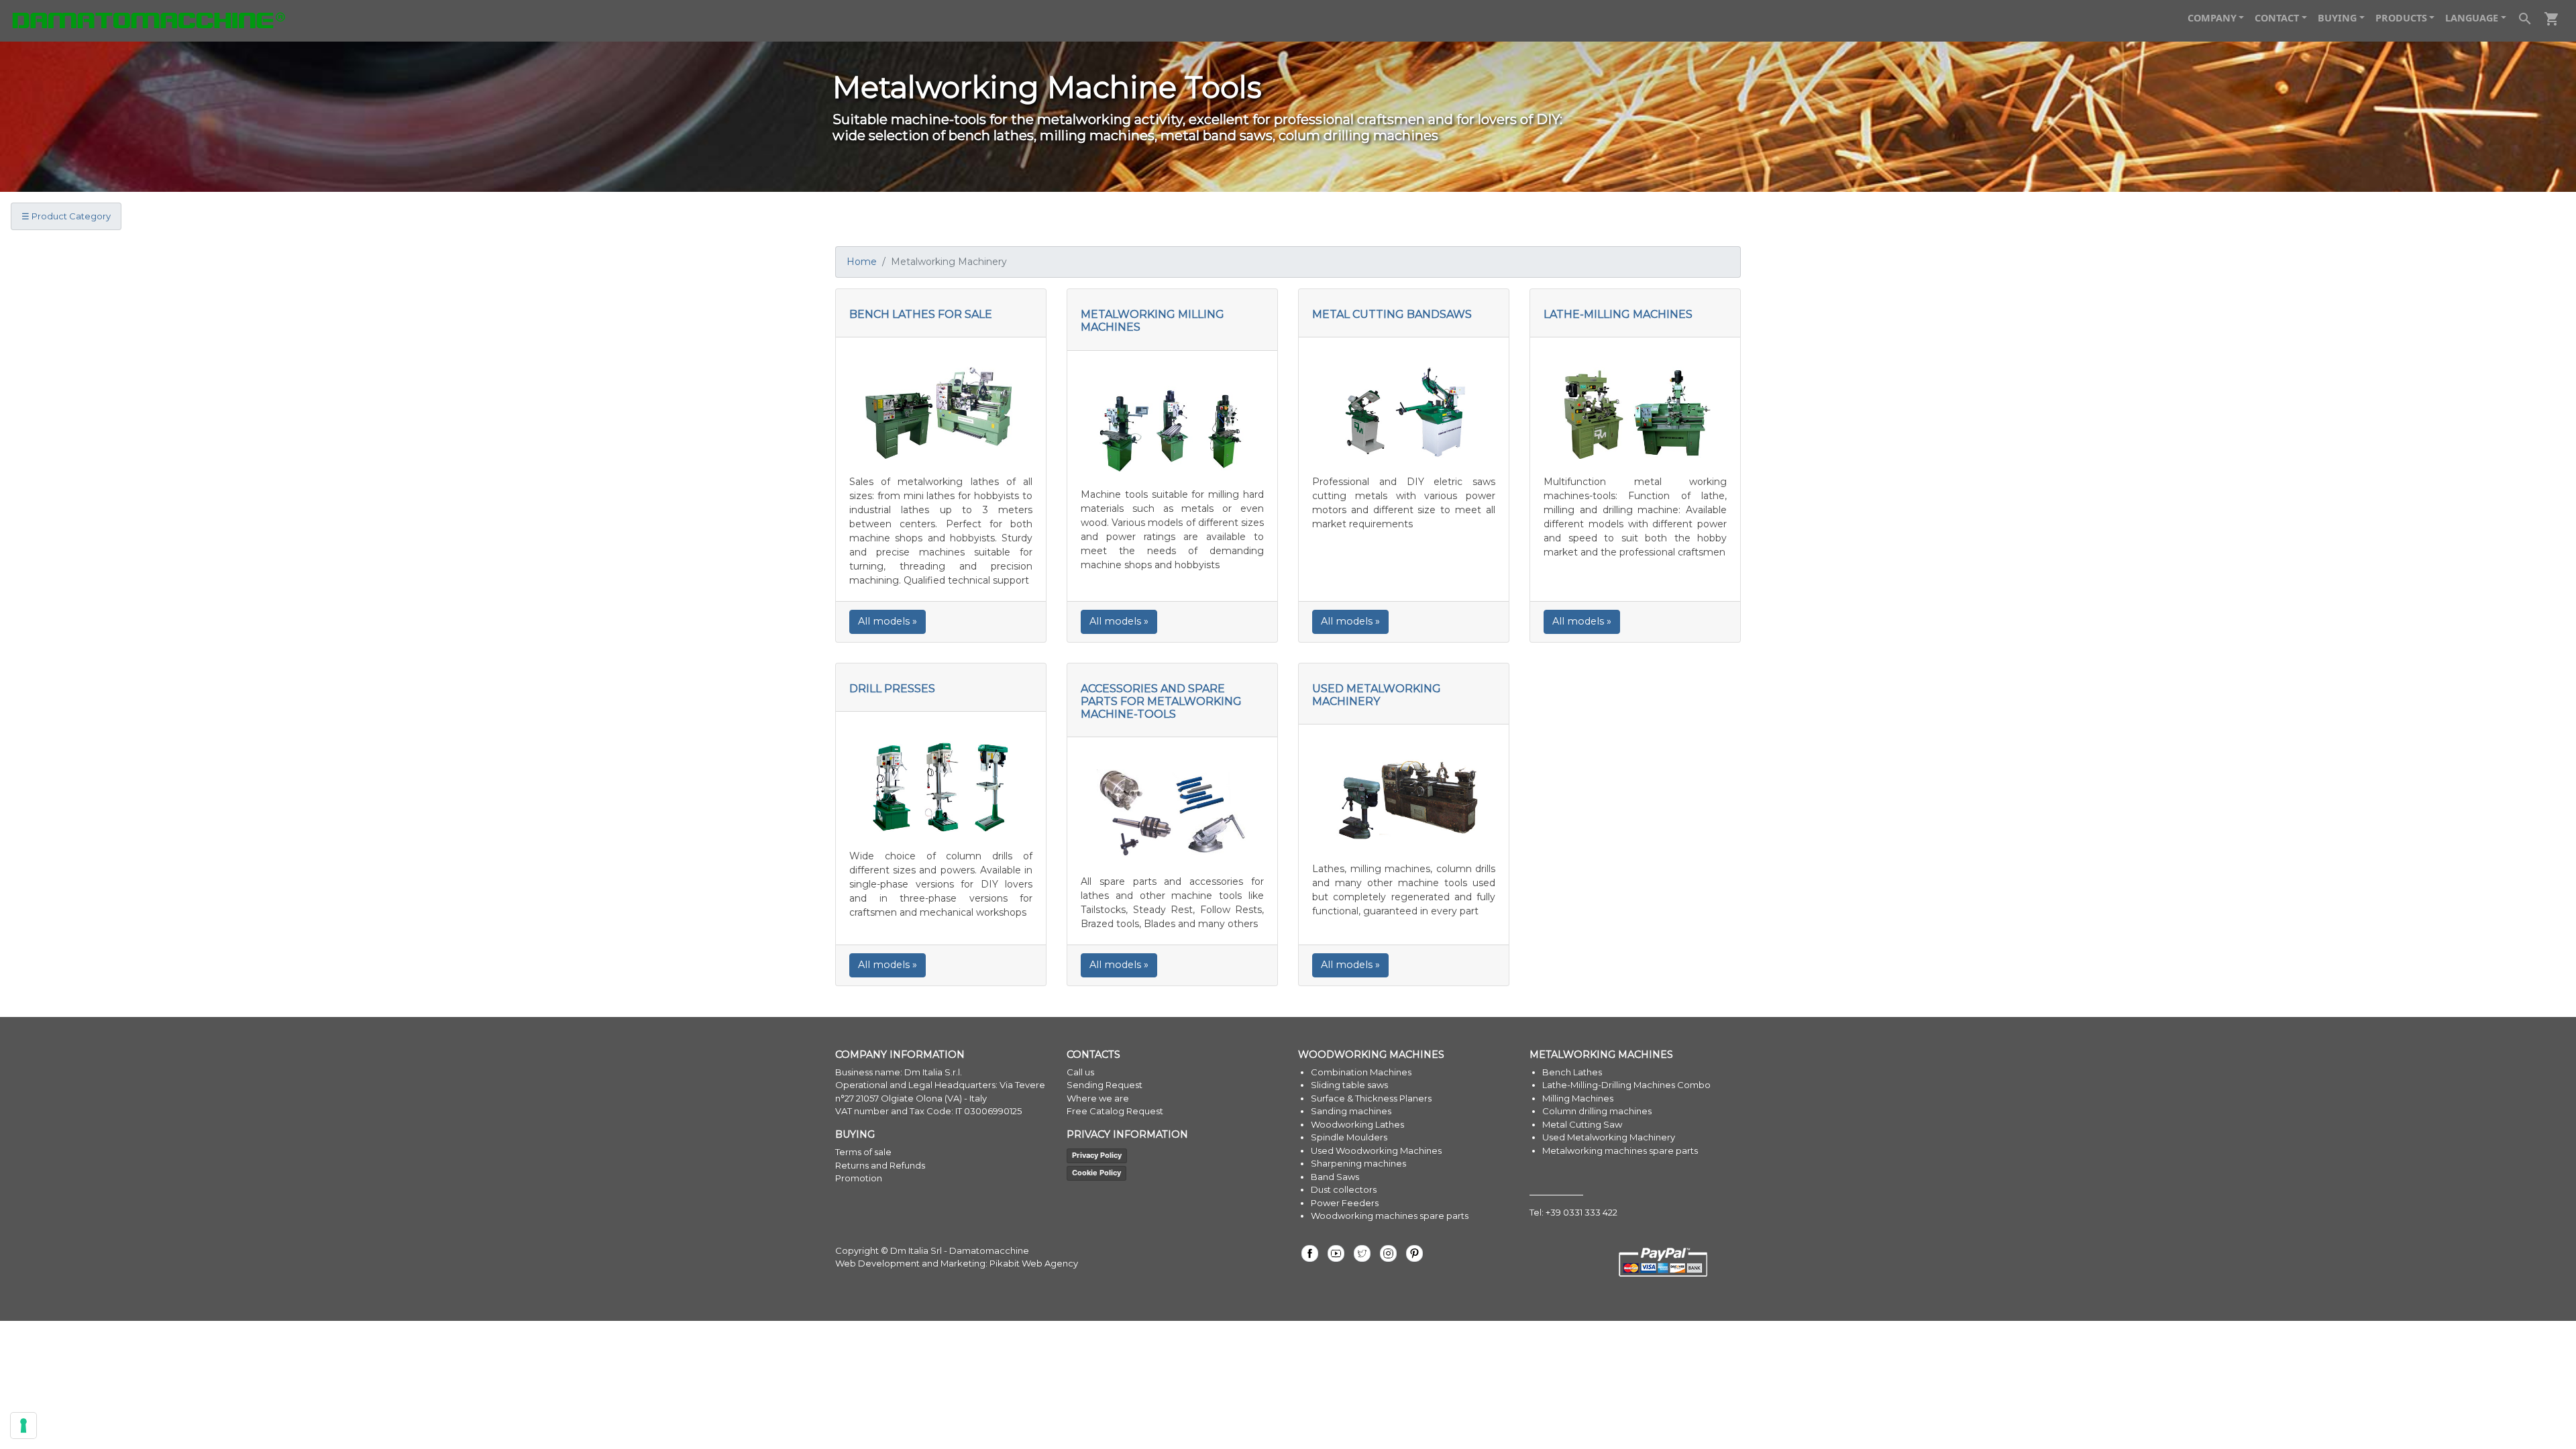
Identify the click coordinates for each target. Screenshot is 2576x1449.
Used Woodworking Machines (1376, 1150)
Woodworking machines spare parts (1390, 1216)
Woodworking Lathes (1357, 1124)
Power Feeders (1345, 1203)
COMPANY (2212, 18)
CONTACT (2277, 18)
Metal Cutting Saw (1582, 1124)
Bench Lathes (1572, 1072)
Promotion (859, 1178)
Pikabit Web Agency (1034, 1263)
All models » (888, 621)
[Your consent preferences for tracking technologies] (23, 1426)
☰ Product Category (66, 216)
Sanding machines (1351, 1111)
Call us (1080, 1072)
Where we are (1098, 1098)
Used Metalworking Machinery (1609, 1137)
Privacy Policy (1097, 1155)
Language (2472, 18)
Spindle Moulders (1349, 1137)
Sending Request (1105, 1085)
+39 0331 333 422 (1581, 1212)
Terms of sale (863, 1152)
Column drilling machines (1597, 1111)
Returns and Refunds (880, 1165)
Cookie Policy (1096, 1173)
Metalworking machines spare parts (1620, 1150)
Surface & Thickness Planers (1371, 1098)
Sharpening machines (1358, 1163)
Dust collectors (1344, 1189)
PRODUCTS (2401, 18)
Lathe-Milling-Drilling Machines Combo (1626, 1085)
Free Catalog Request (1115, 1111)
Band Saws (1335, 1177)
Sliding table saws (1349, 1085)
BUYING (2337, 18)
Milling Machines (1578, 1098)
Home (862, 262)
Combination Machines (1361, 1072)
